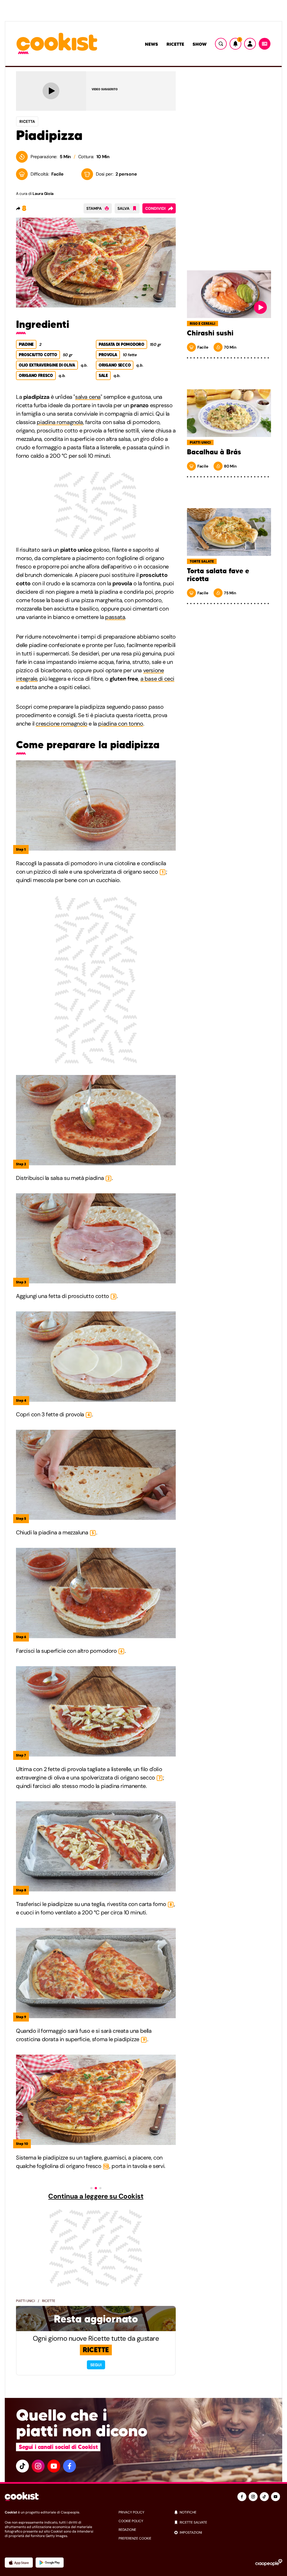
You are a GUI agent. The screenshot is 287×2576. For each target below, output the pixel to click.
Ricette (175, 44)
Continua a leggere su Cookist (96, 2196)
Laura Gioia (43, 194)
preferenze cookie (135, 2538)
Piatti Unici (26, 2301)
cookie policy (131, 2521)
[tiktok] (22, 2466)
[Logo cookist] (57, 44)
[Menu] (265, 44)
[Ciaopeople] (269, 2563)
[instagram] (38, 2466)
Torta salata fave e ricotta (218, 575)
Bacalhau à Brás (214, 452)
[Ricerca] (221, 44)
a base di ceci (157, 679)
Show (200, 44)
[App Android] (50, 2563)
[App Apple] (19, 2563)
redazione (127, 2530)
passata (115, 617)
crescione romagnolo (61, 724)
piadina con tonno (121, 724)
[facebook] (70, 2466)
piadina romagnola (60, 422)
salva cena (88, 397)
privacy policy (131, 2512)
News (151, 44)
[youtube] (54, 2466)
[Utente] (250, 44)
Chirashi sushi (210, 333)
